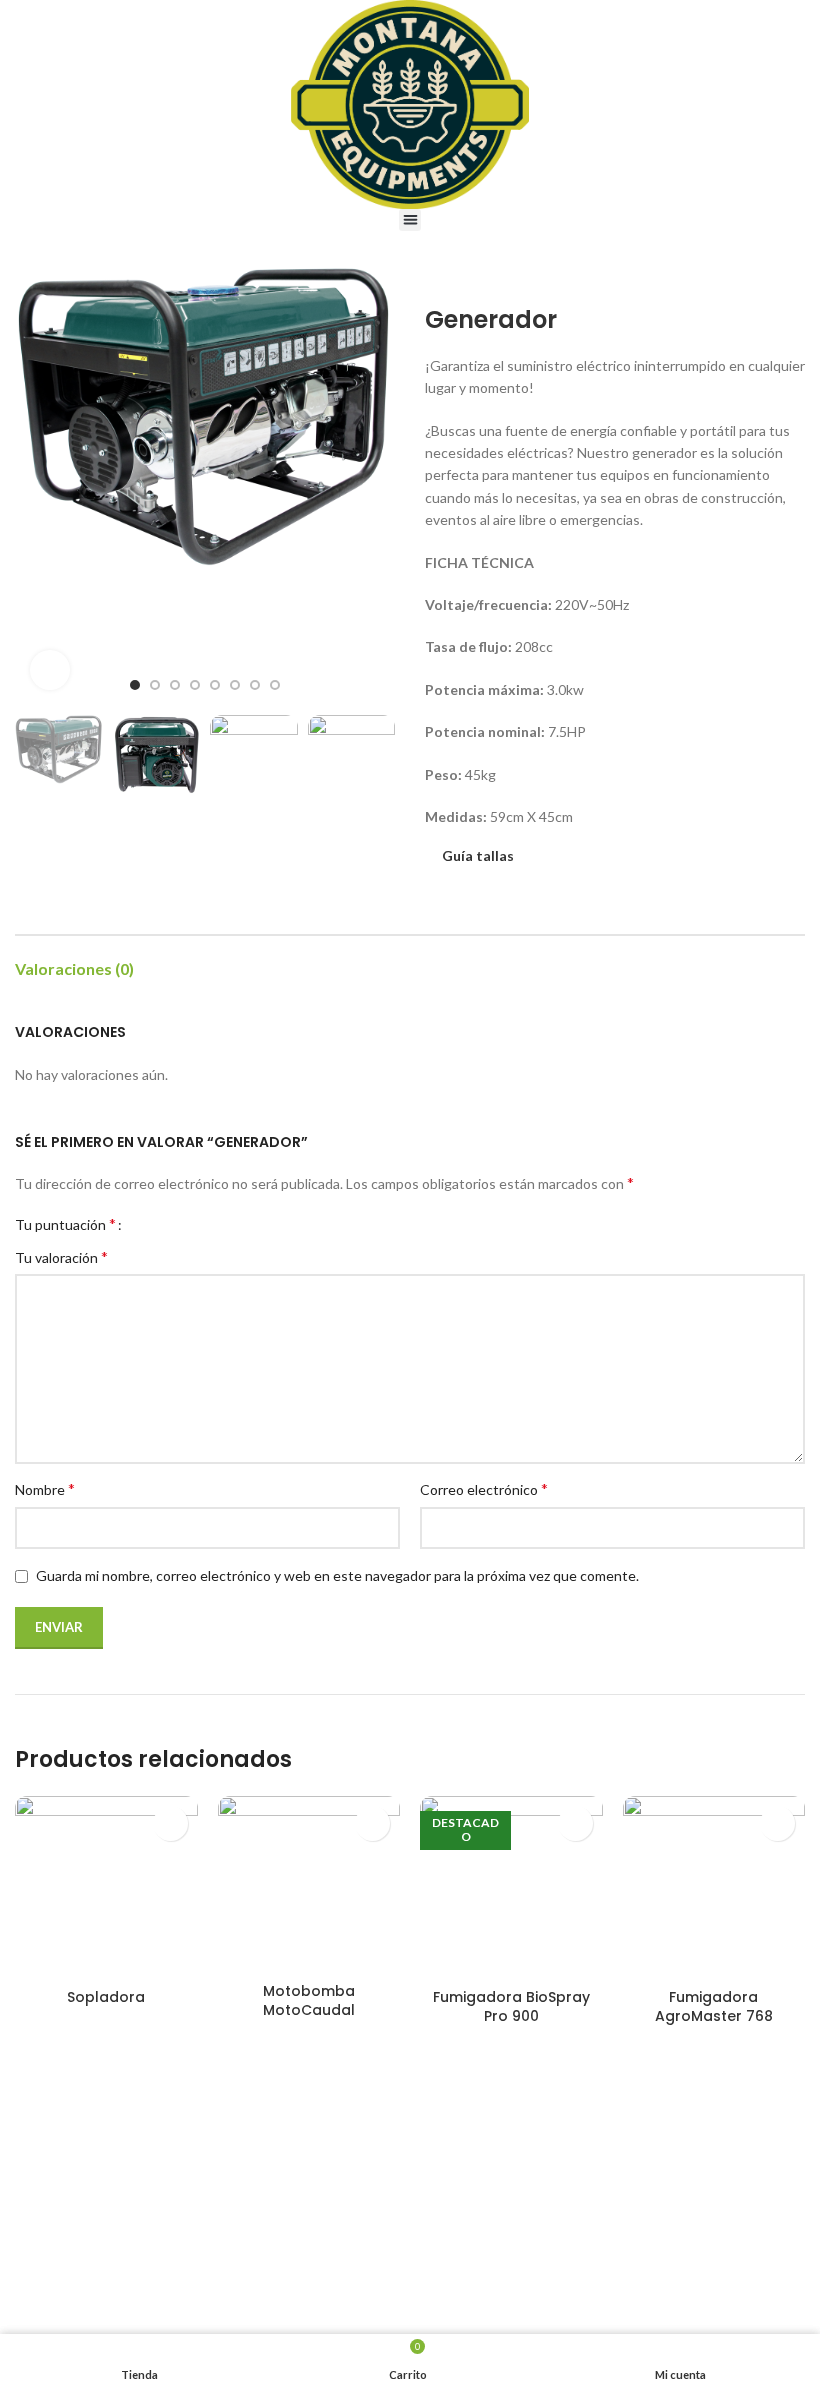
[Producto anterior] (755, 276)
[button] (410, 220)
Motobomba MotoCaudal (309, 2001)
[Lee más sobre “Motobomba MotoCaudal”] (372, 1823)
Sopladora (106, 1997)
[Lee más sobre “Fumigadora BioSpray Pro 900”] (575, 1823)
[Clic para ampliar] (50, 670)
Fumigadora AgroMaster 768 (714, 2007)
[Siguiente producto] (795, 276)
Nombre (45, 1488)
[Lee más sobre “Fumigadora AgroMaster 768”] (777, 1823)
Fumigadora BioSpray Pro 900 (511, 2007)
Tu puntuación (65, 1224)
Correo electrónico (484, 1488)
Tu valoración (61, 1256)
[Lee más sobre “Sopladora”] (170, 1823)
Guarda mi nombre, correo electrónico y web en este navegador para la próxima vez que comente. (337, 1575)
